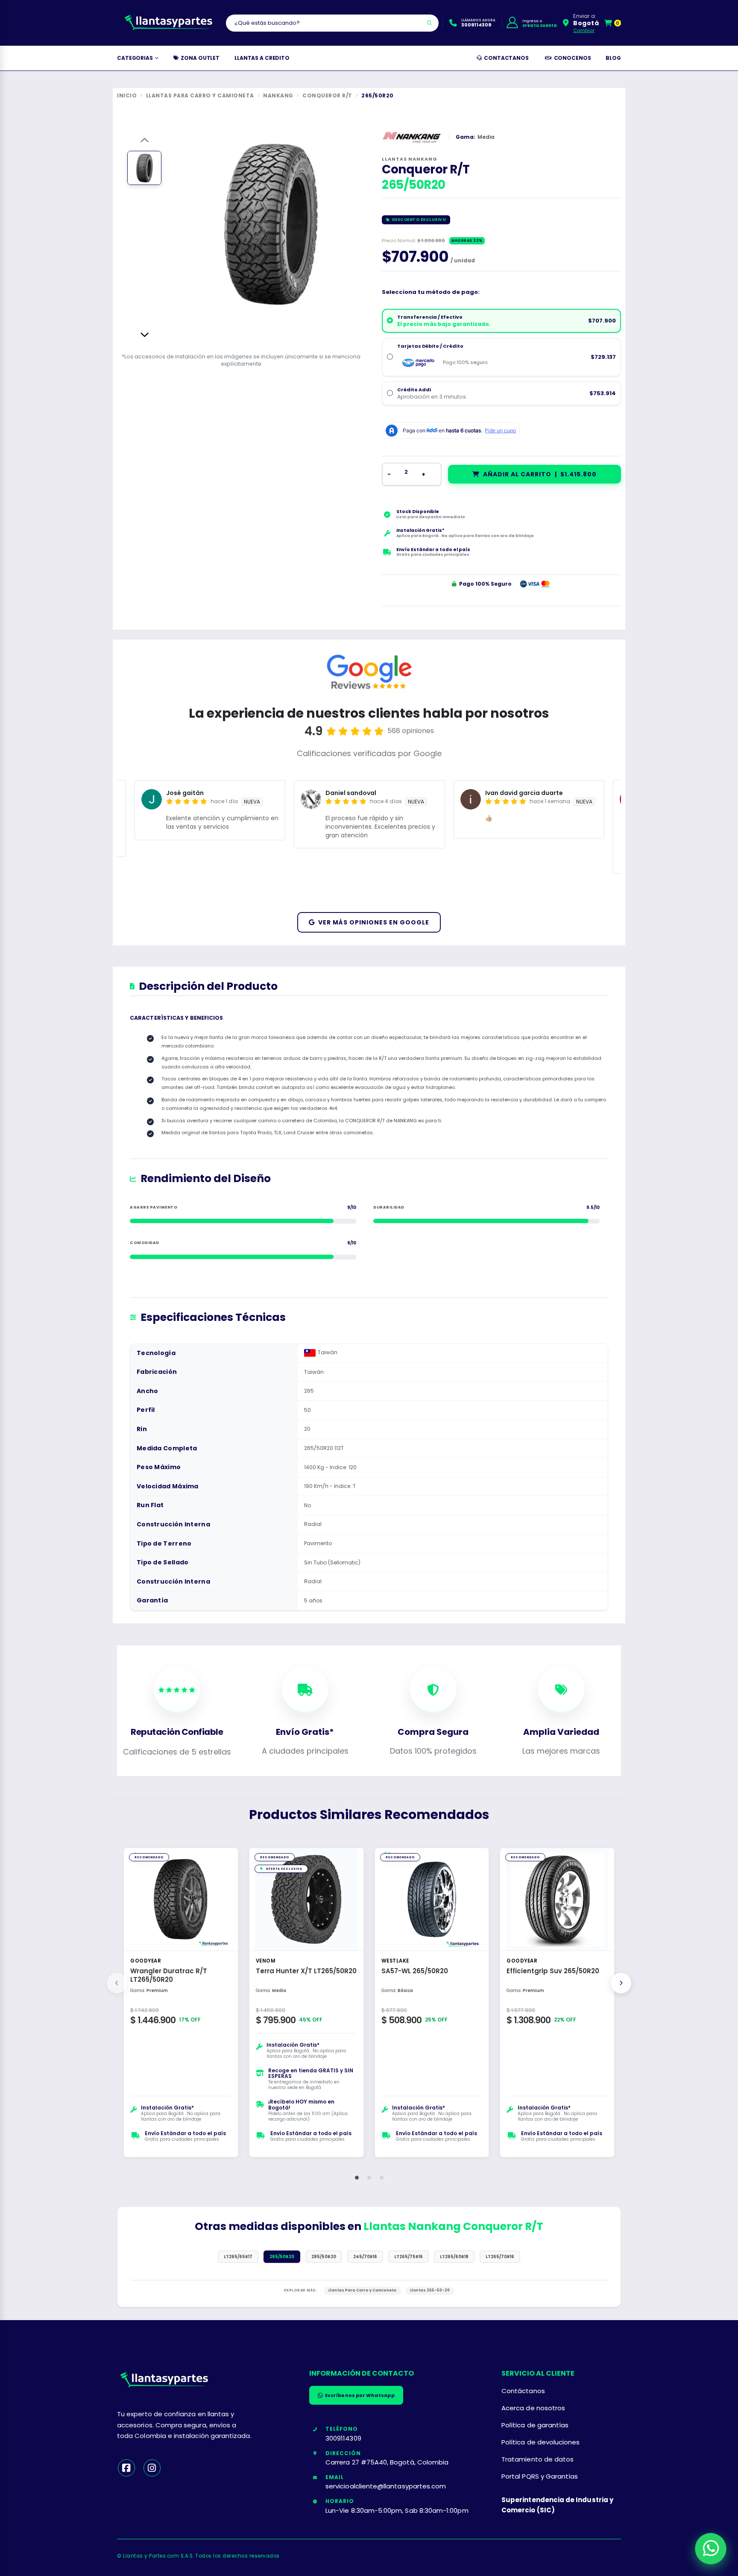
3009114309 (343, 2438)
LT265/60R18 (454, 2257)
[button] (613, 23)
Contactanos (505, 58)
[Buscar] (430, 23)
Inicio (127, 96)
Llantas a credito (262, 58)
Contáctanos (523, 2391)
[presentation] (117, 1983)
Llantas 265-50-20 (430, 2290)
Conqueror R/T (327, 96)
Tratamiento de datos (537, 2459)
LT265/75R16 (409, 2257)
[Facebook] (126, 2468)
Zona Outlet (199, 58)
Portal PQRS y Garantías (540, 2476)
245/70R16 (365, 2257)
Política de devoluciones (541, 2442)
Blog (613, 58)
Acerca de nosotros (533, 2408)
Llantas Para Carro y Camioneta (200, 96)
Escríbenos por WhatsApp (360, 2395)
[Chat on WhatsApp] (710, 2548)
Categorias (135, 58)
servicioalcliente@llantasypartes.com (386, 2486)
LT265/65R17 (238, 2257)
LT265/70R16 (500, 2257)
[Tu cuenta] (512, 23)
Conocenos (571, 58)
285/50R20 (324, 2257)
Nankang (278, 96)
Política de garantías (535, 2425)
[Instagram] (152, 2468)
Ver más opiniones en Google (374, 922)
